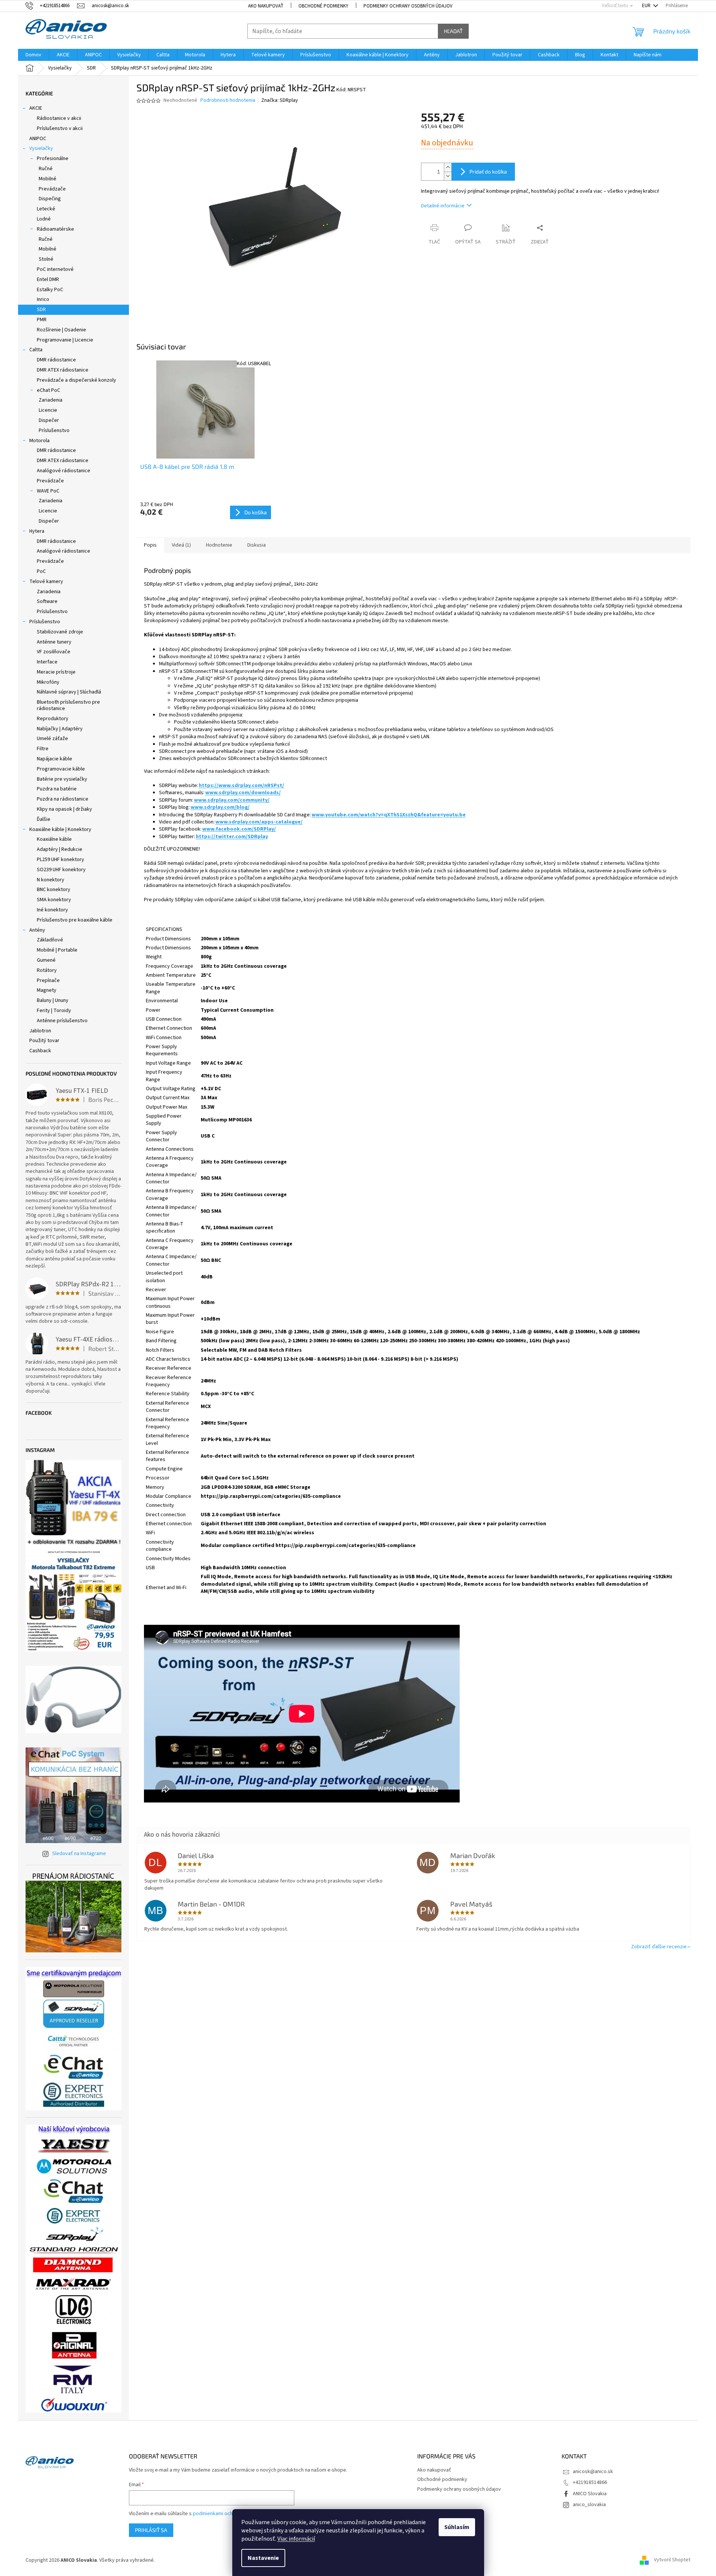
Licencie (48, 410)
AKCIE (36, 108)
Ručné (46, 169)
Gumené (46, 960)
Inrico (43, 299)
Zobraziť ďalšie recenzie (659, 1947)
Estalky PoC (50, 290)
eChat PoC (48, 390)
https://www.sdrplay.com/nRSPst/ (241, 786)
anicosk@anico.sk (593, 2472)
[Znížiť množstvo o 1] (448, 176)
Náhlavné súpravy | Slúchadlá (69, 692)
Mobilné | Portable (57, 950)
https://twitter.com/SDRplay (232, 837)
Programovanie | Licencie (65, 340)
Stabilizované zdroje (60, 632)
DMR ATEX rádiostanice (63, 370)
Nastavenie (263, 2558)
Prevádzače (52, 189)
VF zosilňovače (54, 652)
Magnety (47, 990)
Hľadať (453, 31)
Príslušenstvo (54, 431)
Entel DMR (48, 280)
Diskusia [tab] (257, 545)
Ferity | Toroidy (54, 1011)
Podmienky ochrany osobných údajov (408, 6)
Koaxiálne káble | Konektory (60, 829)
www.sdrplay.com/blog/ (220, 807)
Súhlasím (457, 2527)
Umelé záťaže (52, 739)
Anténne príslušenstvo (62, 1021)
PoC (41, 571)
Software (47, 601)
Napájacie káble (54, 759)
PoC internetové (55, 269)
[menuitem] (33, 55)
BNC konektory (54, 890)
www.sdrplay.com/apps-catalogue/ (259, 822)
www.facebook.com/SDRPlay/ (239, 829)
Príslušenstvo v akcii (60, 128)
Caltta (36, 350)
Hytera (37, 531)
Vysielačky (41, 148)
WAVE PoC (48, 491)
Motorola (39, 441)
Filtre (43, 749)
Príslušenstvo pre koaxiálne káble (75, 920)
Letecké (46, 209)
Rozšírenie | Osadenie (61, 330)
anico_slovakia (589, 2505)
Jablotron (40, 1031)
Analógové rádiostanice (64, 471)
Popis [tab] (150, 545)
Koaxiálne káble (54, 839)
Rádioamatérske (55, 229)
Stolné (46, 259)
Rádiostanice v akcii (59, 118)
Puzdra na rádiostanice (63, 799)
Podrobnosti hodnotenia (228, 100)
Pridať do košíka (488, 171)
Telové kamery (46, 582)
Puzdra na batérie (57, 789)
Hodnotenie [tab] (219, 545)
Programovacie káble (61, 769)
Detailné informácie (443, 206)
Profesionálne (53, 159)
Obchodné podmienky (323, 6)
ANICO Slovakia (590, 2494)
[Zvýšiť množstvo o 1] (448, 167)
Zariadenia (51, 400)
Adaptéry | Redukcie (60, 849)
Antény (37, 930)
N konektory (51, 880)
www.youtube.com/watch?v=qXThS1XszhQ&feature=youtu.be (389, 815)
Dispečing (50, 199)
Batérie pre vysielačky (62, 779)
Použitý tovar (44, 1041)
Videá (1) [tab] (181, 545)
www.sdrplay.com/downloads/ (243, 793)
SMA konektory (54, 900)
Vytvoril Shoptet (672, 2560)
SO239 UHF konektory (61, 870)
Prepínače (48, 981)
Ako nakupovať (266, 6)
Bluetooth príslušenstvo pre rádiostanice (68, 705)
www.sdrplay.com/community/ (232, 800)
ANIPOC (38, 139)
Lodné (44, 219)
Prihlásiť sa (151, 2530)
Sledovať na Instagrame (79, 1854)
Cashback (40, 1051)
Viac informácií (296, 2539)
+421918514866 (590, 2482)
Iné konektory (52, 910)
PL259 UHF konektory (61, 860)
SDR (41, 310)
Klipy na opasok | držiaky (64, 809)
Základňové (50, 940)
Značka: (280, 100)
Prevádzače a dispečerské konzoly (76, 380)
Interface (47, 662)
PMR (42, 320)
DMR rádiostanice (56, 360)
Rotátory (47, 970)
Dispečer (49, 420)
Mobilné (48, 179)
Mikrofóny (48, 682)
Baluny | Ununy (53, 1000)
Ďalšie (44, 819)
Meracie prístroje (56, 672)
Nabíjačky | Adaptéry (60, 729)
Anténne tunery (54, 642)
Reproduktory (53, 719)
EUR (647, 6)
